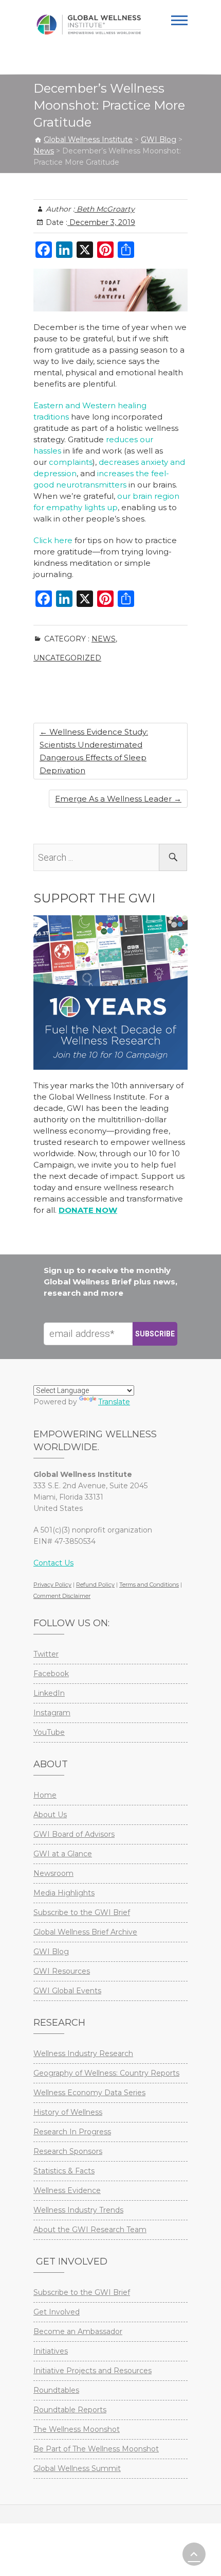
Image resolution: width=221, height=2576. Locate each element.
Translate (114, 1402)
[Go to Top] (194, 2554)
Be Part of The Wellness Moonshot (96, 2449)
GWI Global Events (67, 1991)
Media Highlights (64, 1893)
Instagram (52, 1713)
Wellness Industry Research (83, 2053)
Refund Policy (95, 1585)
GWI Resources (62, 1971)
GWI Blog (51, 1952)
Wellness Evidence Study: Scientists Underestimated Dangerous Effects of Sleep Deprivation (94, 751)
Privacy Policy (52, 1585)
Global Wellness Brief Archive (85, 1932)
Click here (53, 540)
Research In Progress (72, 2132)
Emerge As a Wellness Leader (118, 799)
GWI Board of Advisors (74, 1834)
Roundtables (56, 2390)
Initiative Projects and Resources (93, 2371)
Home (45, 1795)
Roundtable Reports (70, 2410)
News (104, 639)
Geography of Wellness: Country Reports (106, 2073)
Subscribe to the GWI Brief (82, 1912)
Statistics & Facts (64, 2171)
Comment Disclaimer (62, 1596)
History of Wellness (68, 2112)
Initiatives (51, 2351)
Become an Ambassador (78, 2331)
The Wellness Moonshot (77, 2429)
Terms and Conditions (149, 1585)
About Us (50, 1815)
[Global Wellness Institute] (89, 25)
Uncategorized (67, 658)
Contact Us (53, 1563)
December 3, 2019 (101, 222)
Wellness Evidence (67, 2190)
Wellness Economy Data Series (89, 2093)
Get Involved (57, 2312)
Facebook (51, 1674)
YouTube (49, 1732)
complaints (71, 462)
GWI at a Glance (63, 1854)
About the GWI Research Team (90, 2230)
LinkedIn (49, 1693)
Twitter (46, 1654)
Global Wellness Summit (77, 2468)
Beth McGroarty (105, 209)
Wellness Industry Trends (78, 2210)
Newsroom (53, 1873)
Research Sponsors (68, 2151)
